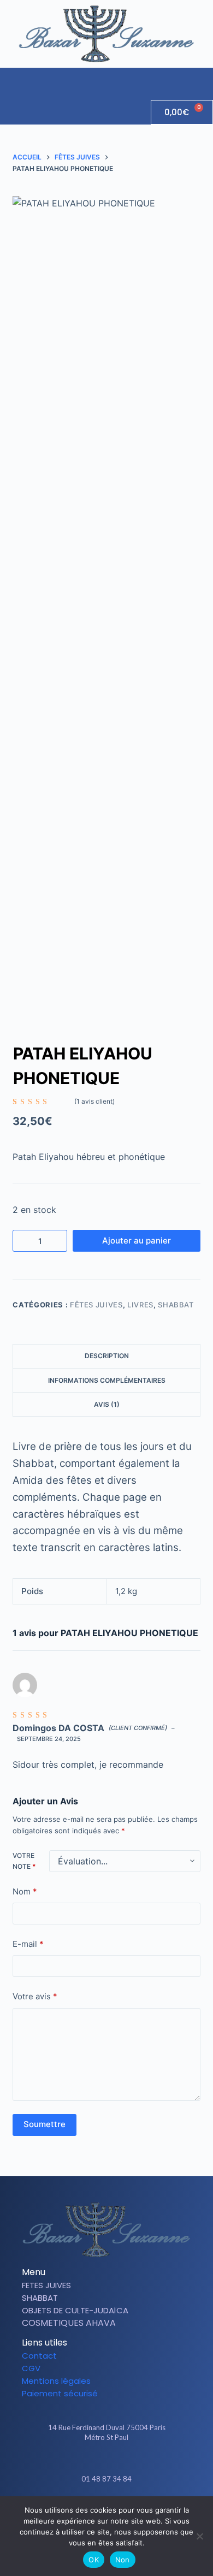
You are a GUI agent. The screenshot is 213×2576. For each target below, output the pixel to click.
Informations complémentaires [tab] (107, 1380)
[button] (204, 78)
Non (123, 2560)
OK (94, 2560)
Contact (39, 2356)
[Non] (199, 2536)
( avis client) (94, 1101)
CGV (31, 2368)
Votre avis (35, 1996)
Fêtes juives (96, 1305)
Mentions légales (56, 2381)
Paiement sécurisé (60, 2393)
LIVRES (140, 1305)
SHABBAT (176, 1305)
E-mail (28, 1944)
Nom (25, 1891)
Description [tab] (107, 1356)
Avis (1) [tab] (107, 1404)
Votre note (24, 1861)
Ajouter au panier (137, 1240)
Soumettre (45, 2124)
